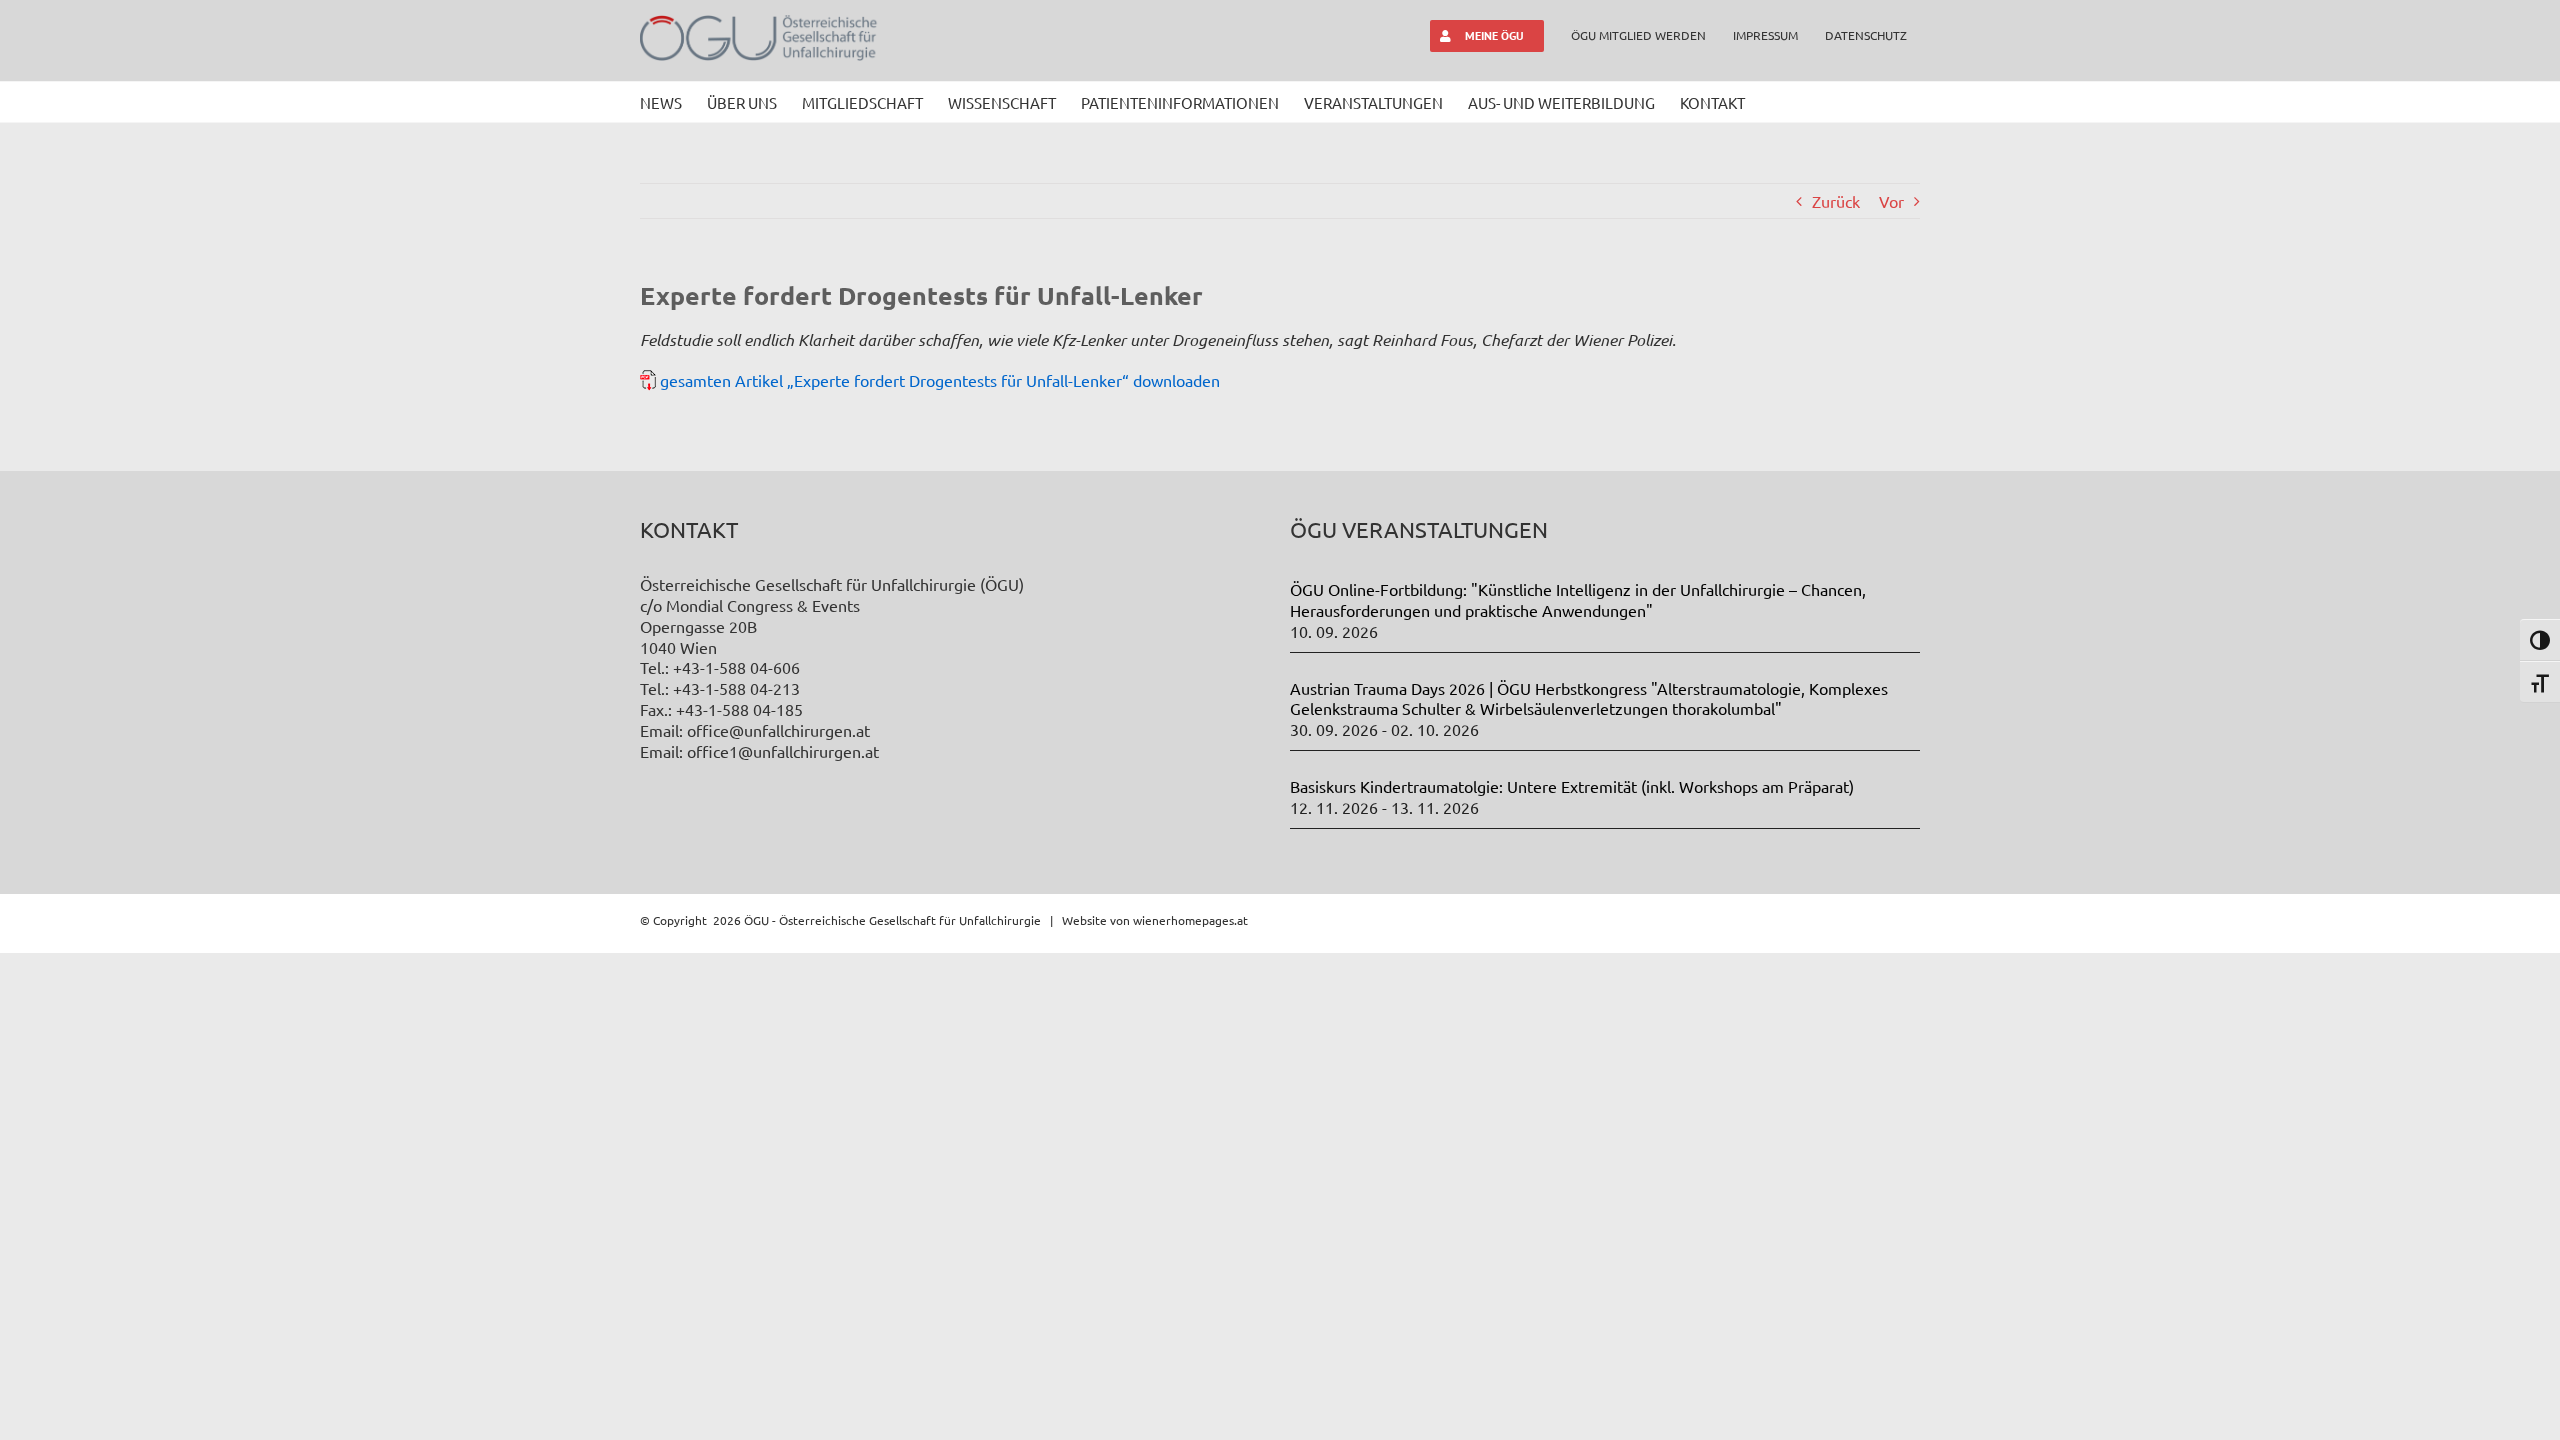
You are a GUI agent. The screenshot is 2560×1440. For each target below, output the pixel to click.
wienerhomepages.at (1190, 920)
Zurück (1836, 201)
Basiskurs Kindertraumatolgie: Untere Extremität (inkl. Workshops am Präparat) (1572, 786)
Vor (1891, 201)
